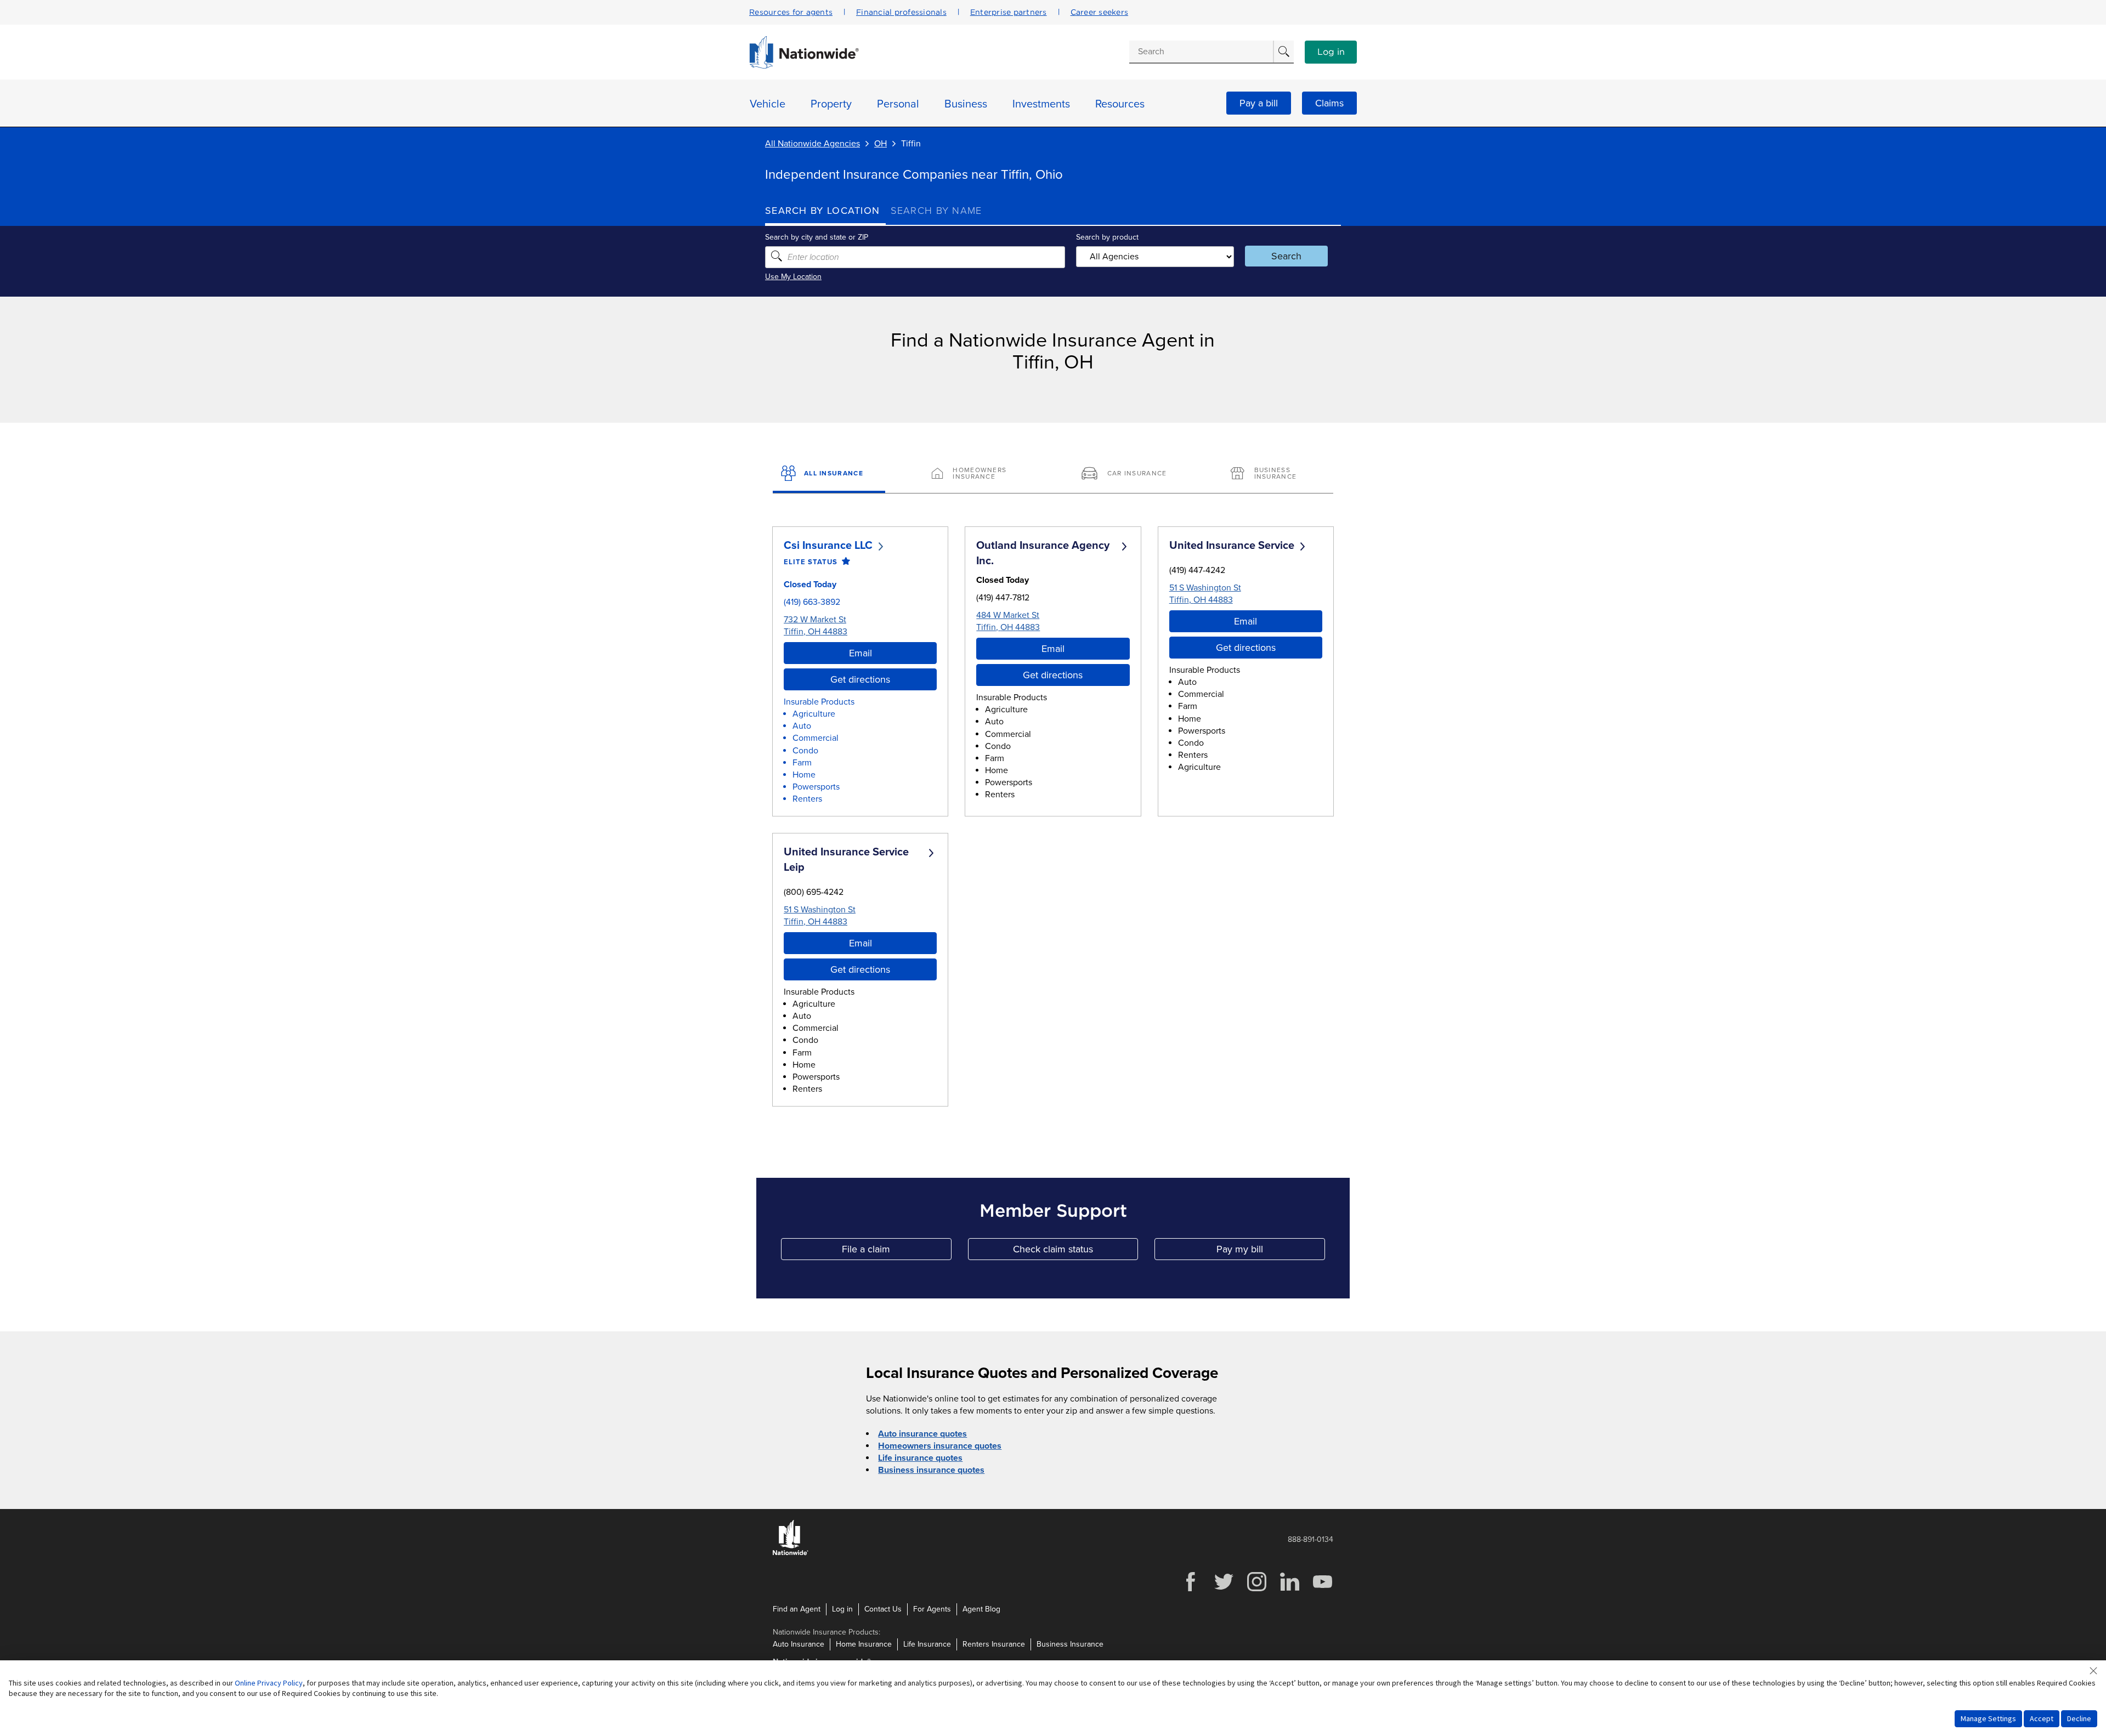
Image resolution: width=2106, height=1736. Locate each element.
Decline (2079, 1718)
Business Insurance (1070, 1644)
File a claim (896, 1252)
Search (1286, 256)
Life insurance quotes (920, 1458)
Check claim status (1075, 1252)
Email (860, 653)
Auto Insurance (799, 1644)
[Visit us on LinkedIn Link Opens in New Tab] (1289, 1590)
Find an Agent (797, 1609)
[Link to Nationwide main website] (804, 66)
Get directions (860, 679)
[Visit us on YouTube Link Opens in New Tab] (1322, 1590)
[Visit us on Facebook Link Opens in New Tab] (1191, 1590)
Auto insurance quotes (922, 1434)
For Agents (932, 1609)
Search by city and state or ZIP (817, 237)
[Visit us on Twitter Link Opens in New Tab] (1224, 1590)
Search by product (1107, 237)
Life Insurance (927, 1644)
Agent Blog (981, 1609)
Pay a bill (1259, 103)
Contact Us (883, 1609)
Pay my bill (1271, 1252)
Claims (1329, 103)
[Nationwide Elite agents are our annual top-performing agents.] (844, 562)
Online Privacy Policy (269, 1683)
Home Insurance (864, 1644)
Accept (2042, 1718)
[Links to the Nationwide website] (791, 1553)
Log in (1331, 52)
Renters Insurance (994, 1644)
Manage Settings (1988, 1718)
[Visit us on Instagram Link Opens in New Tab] (1256, 1590)
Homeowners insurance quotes (940, 1446)
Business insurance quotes (931, 1470)
